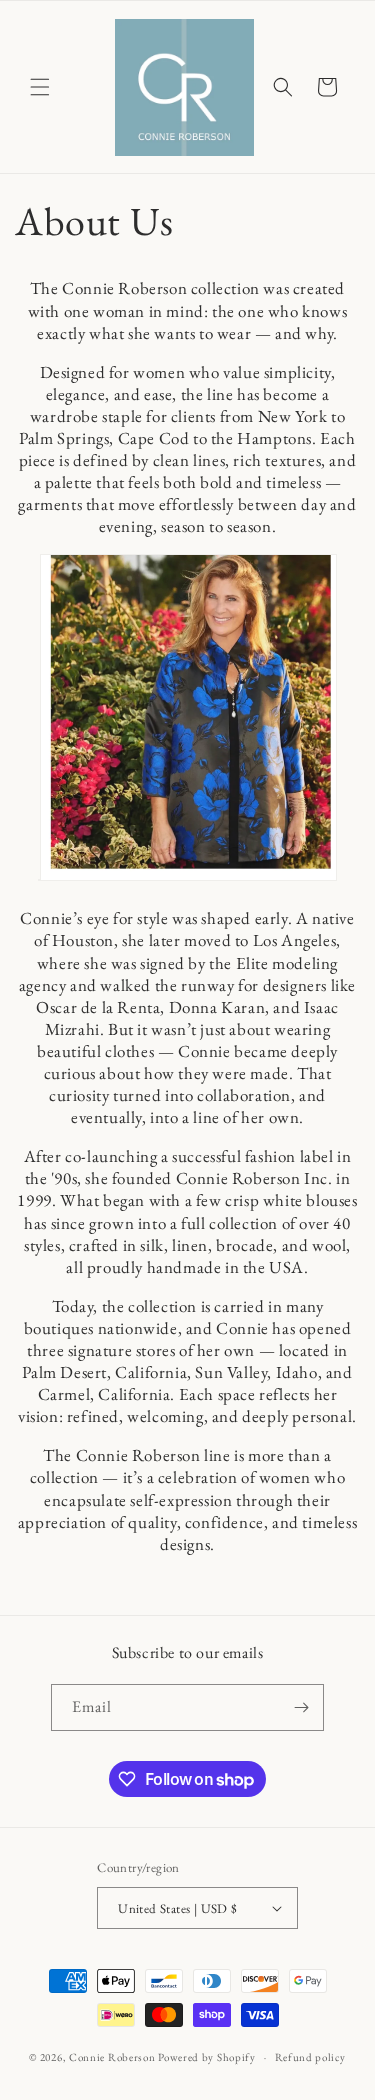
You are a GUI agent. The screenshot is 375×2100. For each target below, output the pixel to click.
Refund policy (310, 2057)
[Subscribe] (301, 1707)
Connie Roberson (112, 2057)
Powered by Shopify (207, 2057)
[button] (40, 87)
